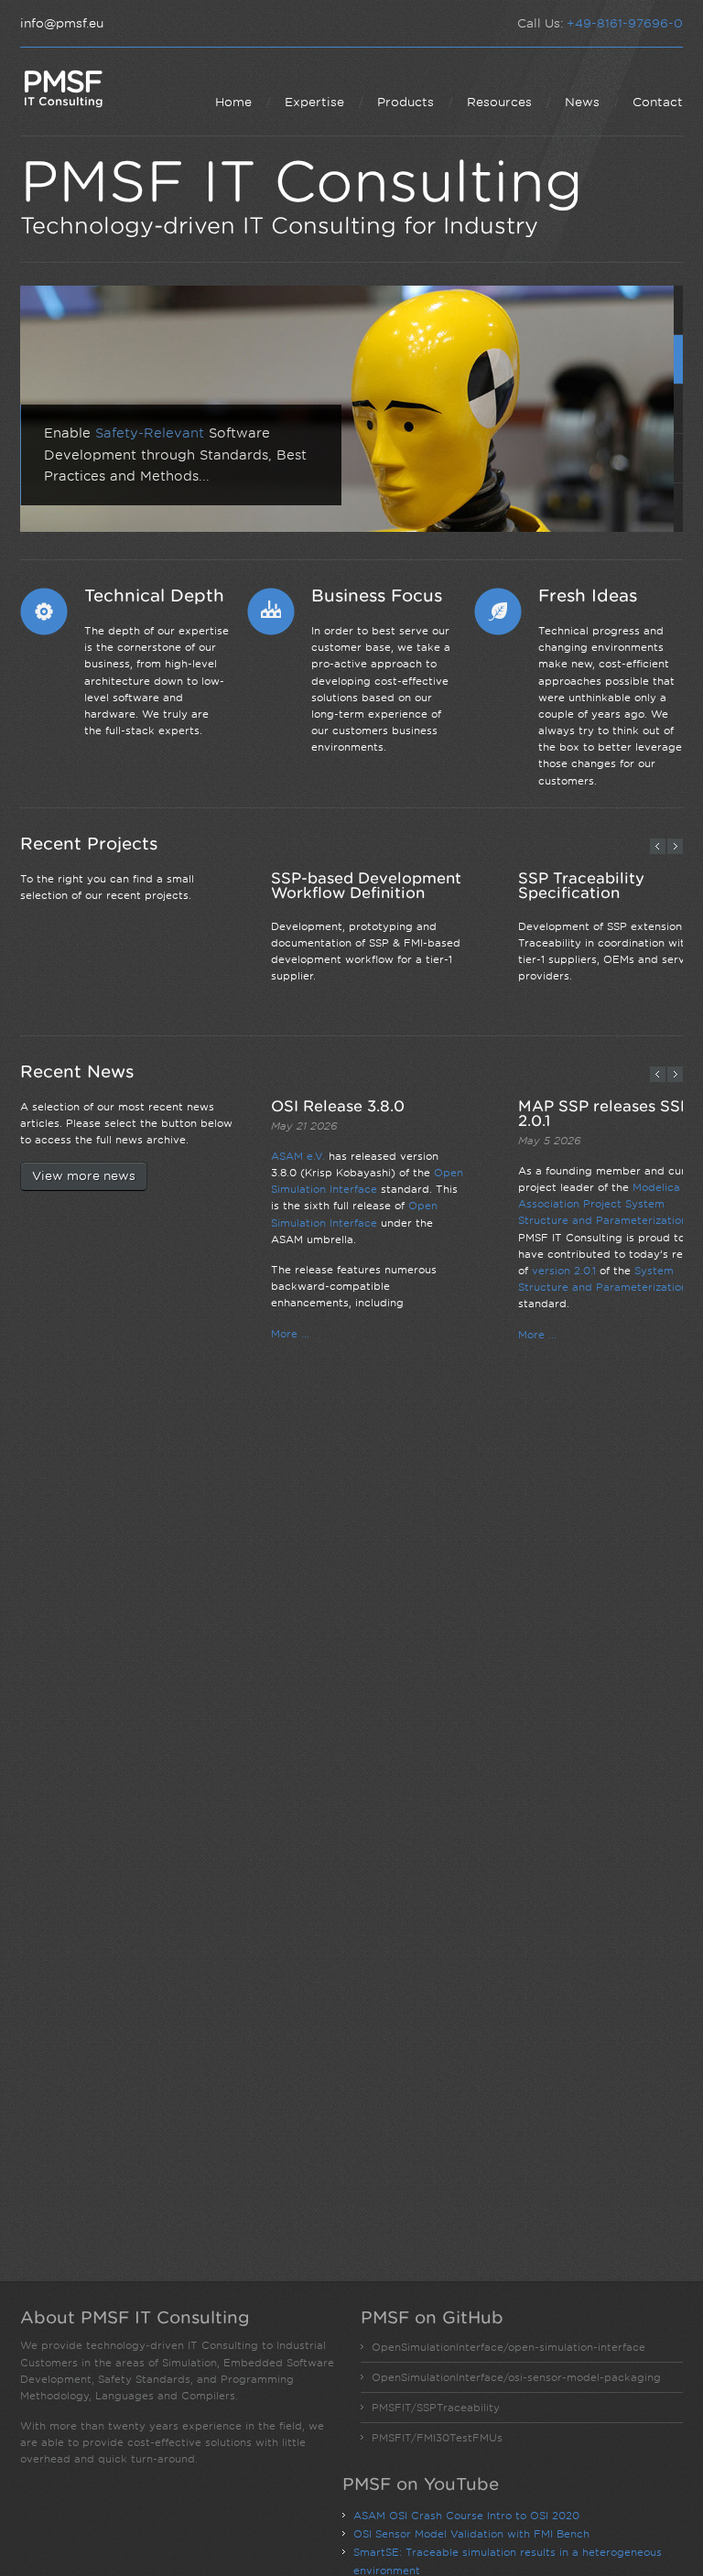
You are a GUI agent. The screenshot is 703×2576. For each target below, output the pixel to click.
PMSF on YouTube (421, 2484)
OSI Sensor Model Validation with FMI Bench (471, 2534)
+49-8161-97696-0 (625, 23)
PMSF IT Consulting (302, 182)
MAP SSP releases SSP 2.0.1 (604, 1113)
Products (406, 102)
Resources (499, 102)
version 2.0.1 (564, 1271)
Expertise (314, 102)
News (582, 102)
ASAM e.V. (298, 1156)
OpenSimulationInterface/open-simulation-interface (508, 2347)
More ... (290, 1334)
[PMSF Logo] (63, 88)
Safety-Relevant (150, 433)
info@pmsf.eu (62, 23)
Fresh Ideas (588, 595)
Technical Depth (154, 595)
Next (675, 846)
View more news (84, 1176)
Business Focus (377, 595)
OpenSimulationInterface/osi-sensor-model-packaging (516, 2377)
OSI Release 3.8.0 (338, 1106)
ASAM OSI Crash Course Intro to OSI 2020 (466, 2516)
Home (233, 102)
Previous (658, 846)
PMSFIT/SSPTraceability (436, 2408)
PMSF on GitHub (432, 2317)
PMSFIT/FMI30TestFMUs (437, 2438)
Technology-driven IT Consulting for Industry (279, 225)
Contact (658, 102)
